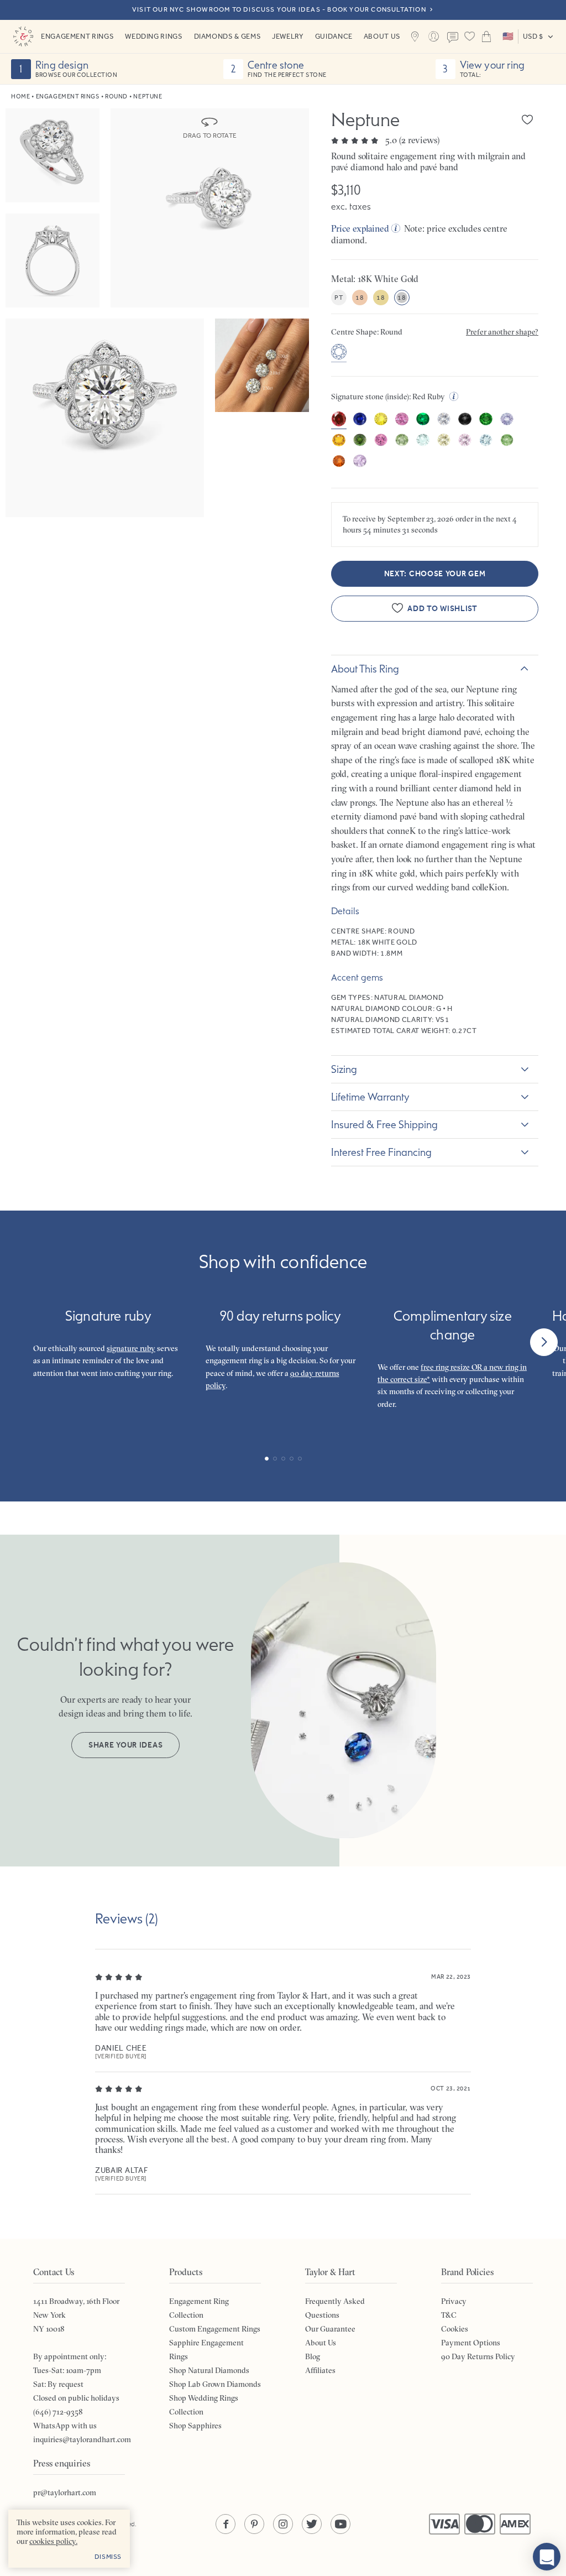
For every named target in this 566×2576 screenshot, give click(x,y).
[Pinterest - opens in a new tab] (254, 2524)
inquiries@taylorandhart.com (82, 2439)
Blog (313, 2356)
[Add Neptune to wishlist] (527, 119)
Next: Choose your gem (435, 574)
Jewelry (288, 36)
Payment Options (471, 2343)
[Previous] (22, 1342)
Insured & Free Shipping (384, 1124)
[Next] (544, 1342)
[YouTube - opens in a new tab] (340, 2524)
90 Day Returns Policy (478, 2356)
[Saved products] (470, 36)
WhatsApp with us (65, 2426)
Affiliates (320, 2370)
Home (20, 97)
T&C (449, 2315)
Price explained (360, 228)
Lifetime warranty (370, 1097)
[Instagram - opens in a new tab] (283, 2524)
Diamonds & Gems (228, 36)
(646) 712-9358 (58, 2412)
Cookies (455, 2329)
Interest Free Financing (381, 1152)
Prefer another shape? (502, 332)
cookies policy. (53, 2541)
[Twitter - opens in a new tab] (312, 2524)
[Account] (434, 36)
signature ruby (131, 1348)
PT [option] (339, 298)
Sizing (344, 1069)
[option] (339, 353)
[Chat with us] (547, 2557)
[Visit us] (415, 36)
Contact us (453, 38)
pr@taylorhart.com (65, 2492)
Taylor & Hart (23, 36)
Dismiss (108, 2557)
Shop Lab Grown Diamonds (215, 2384)
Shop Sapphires (195, 2426)
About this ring (365, 669)
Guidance (334, 36)
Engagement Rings (77, 36)
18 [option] (360, 298)
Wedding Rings (154, 36)
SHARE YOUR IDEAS (125, 1745)
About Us (382, 36)
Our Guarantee (330, 2329)
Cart (487, 36)
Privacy (454, 2301)
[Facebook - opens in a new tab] (226, 2524)
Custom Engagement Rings (215, 2329)
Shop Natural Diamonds (209, 2370)
